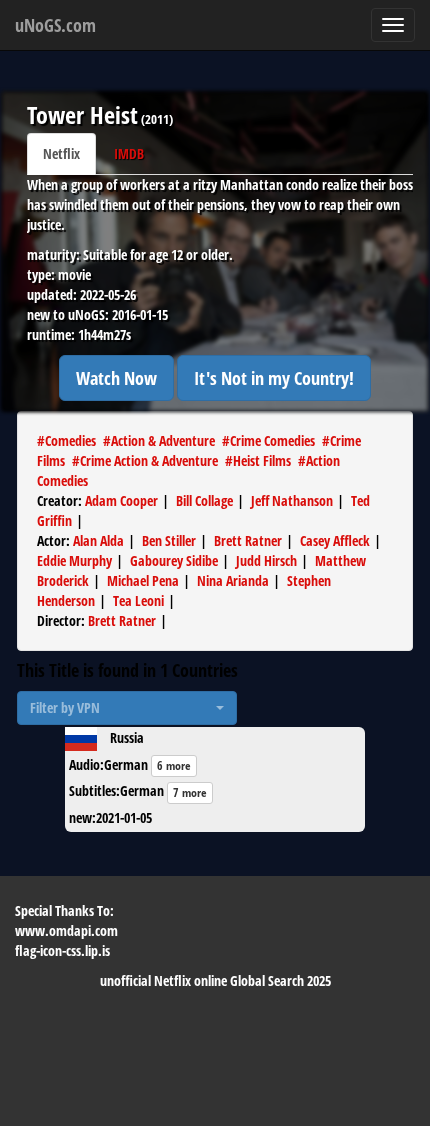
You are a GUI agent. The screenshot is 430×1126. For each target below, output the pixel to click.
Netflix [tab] (61, 153)
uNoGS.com (55, 25)
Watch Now (116, 378)
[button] (127, 708)
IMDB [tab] (129, 153)
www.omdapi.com (66, 930)
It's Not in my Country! (274, 378)
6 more (174, 765)
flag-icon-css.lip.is (62, 950)
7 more (190, 792)
